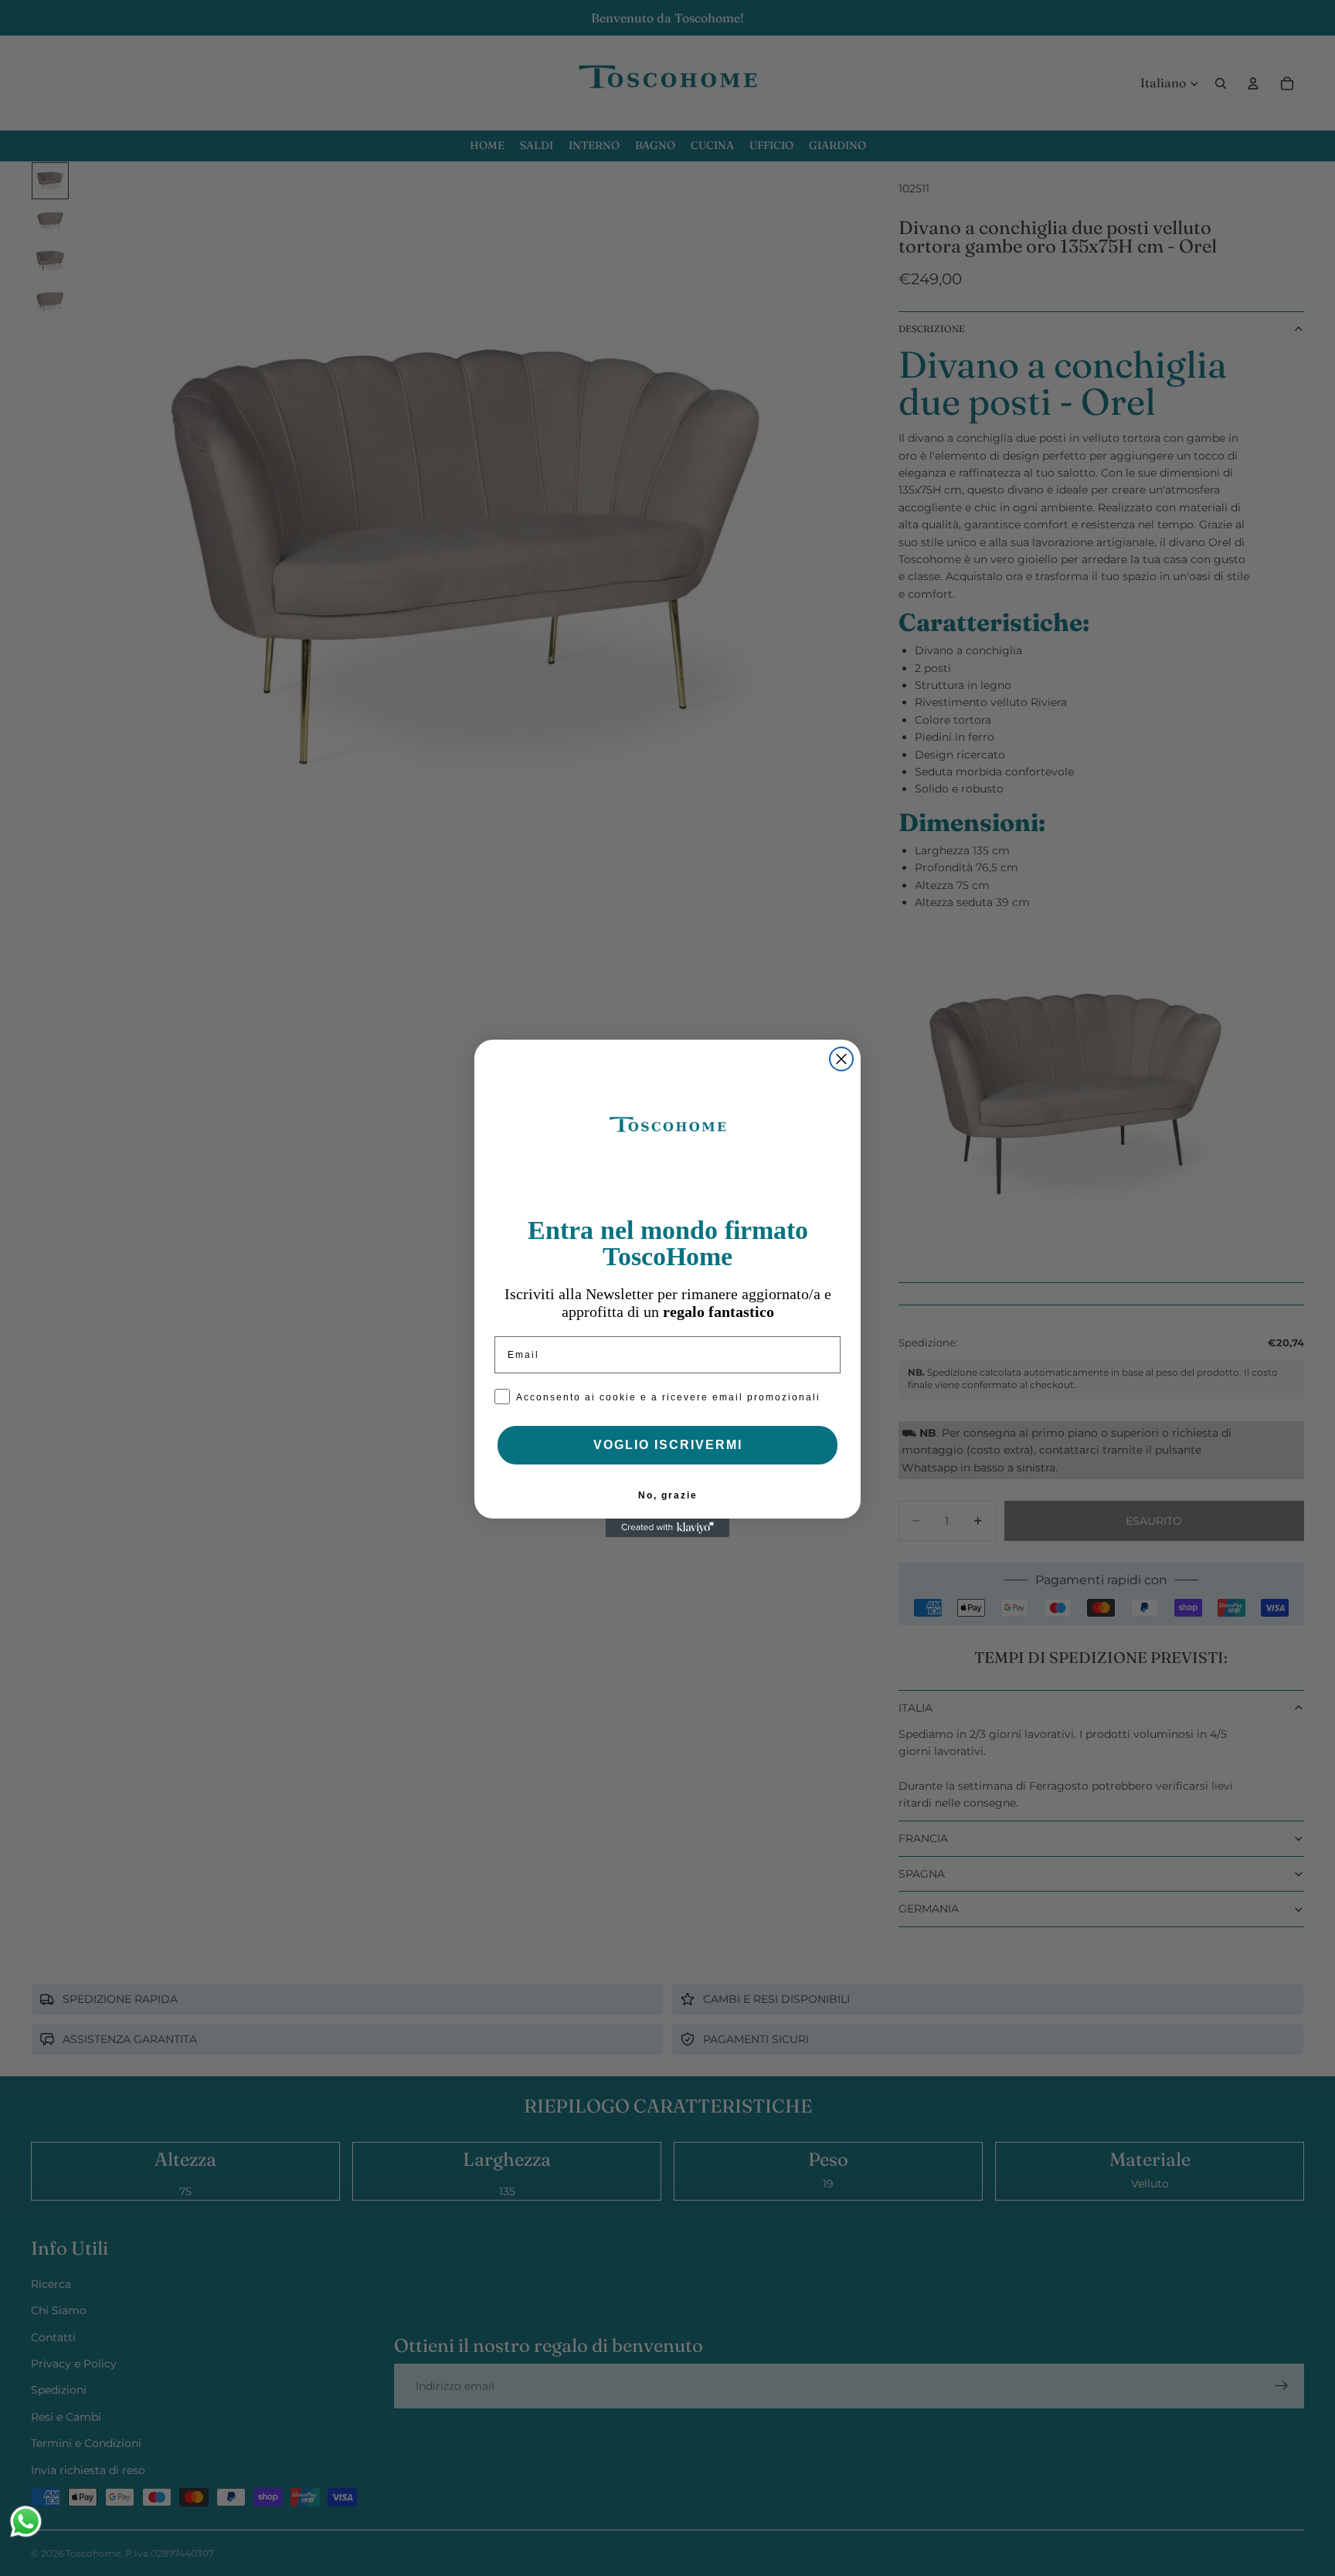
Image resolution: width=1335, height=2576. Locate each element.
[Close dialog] (841, 1059)
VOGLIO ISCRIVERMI (668, 1445)
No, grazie (668, 1495)
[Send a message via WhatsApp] (26, 2522)
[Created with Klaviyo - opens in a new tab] (667, 1528)
